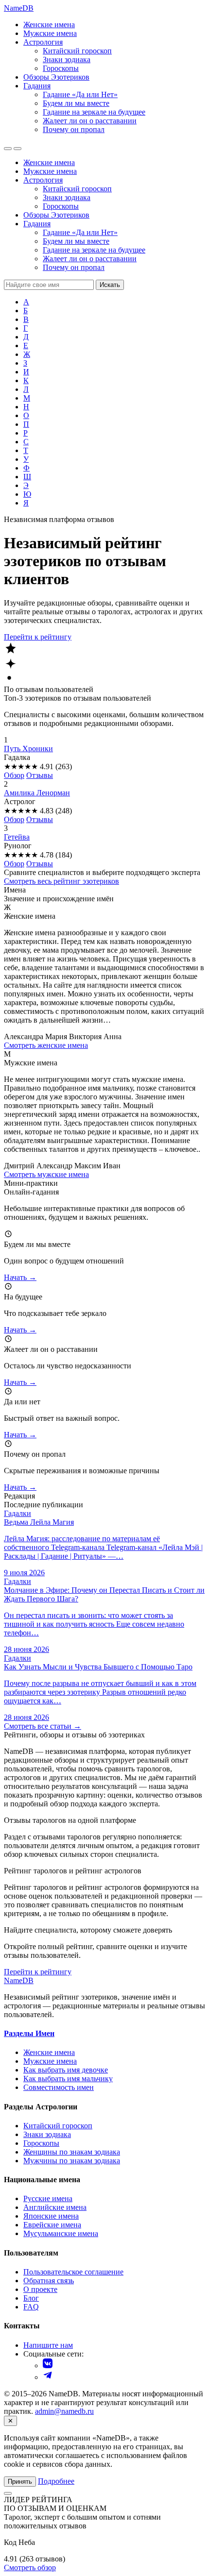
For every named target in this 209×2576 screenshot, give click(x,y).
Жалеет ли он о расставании (90, 121)
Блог (31, 2298)
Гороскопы (61, 68)
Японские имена (51, 2216)
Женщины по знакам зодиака (72, 2152)
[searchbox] (49, 285)
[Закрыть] (8, 2493)
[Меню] (17, 149)
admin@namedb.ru (64, 2411)
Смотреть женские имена (46, 1045)
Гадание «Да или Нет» (80, 94)
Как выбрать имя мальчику (68, 2079)
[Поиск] (8, 149)
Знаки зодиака (67, 59)
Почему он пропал (74, 129)
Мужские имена (50, 33)
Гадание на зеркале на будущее (94, 112)
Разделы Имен (29, 2033)
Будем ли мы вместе (76, 103)
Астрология (43, 42)
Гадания (37, 86)
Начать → (20, 1277)
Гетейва (17, 837)
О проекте (40, 2289)
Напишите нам (48, 2345)
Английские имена (55, 2207)
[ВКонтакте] (48, 2366)
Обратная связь (49, 2281)
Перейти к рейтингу (38, 637)
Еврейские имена (52, 2225)
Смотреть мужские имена (46, 1174)
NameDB (19, 1980)
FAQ (31, 2307)
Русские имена (48, 2198)
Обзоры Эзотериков (56, 77)
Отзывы (40, 775)
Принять (20, 2482)
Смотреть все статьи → (43, 1726)
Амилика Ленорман (37, 793)
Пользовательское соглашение (73, 2272)
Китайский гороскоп (77, 51)
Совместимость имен (59, 2087)
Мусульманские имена (61, 2233)
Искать (110, 285)
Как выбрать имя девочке (66, 2070)
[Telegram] (48, 2377)
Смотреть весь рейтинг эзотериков (61, 881)
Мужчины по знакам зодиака (72, 2161)
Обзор (14, 775)
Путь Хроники (28, 749)
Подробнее (56, 2481)
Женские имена (49, 25)
